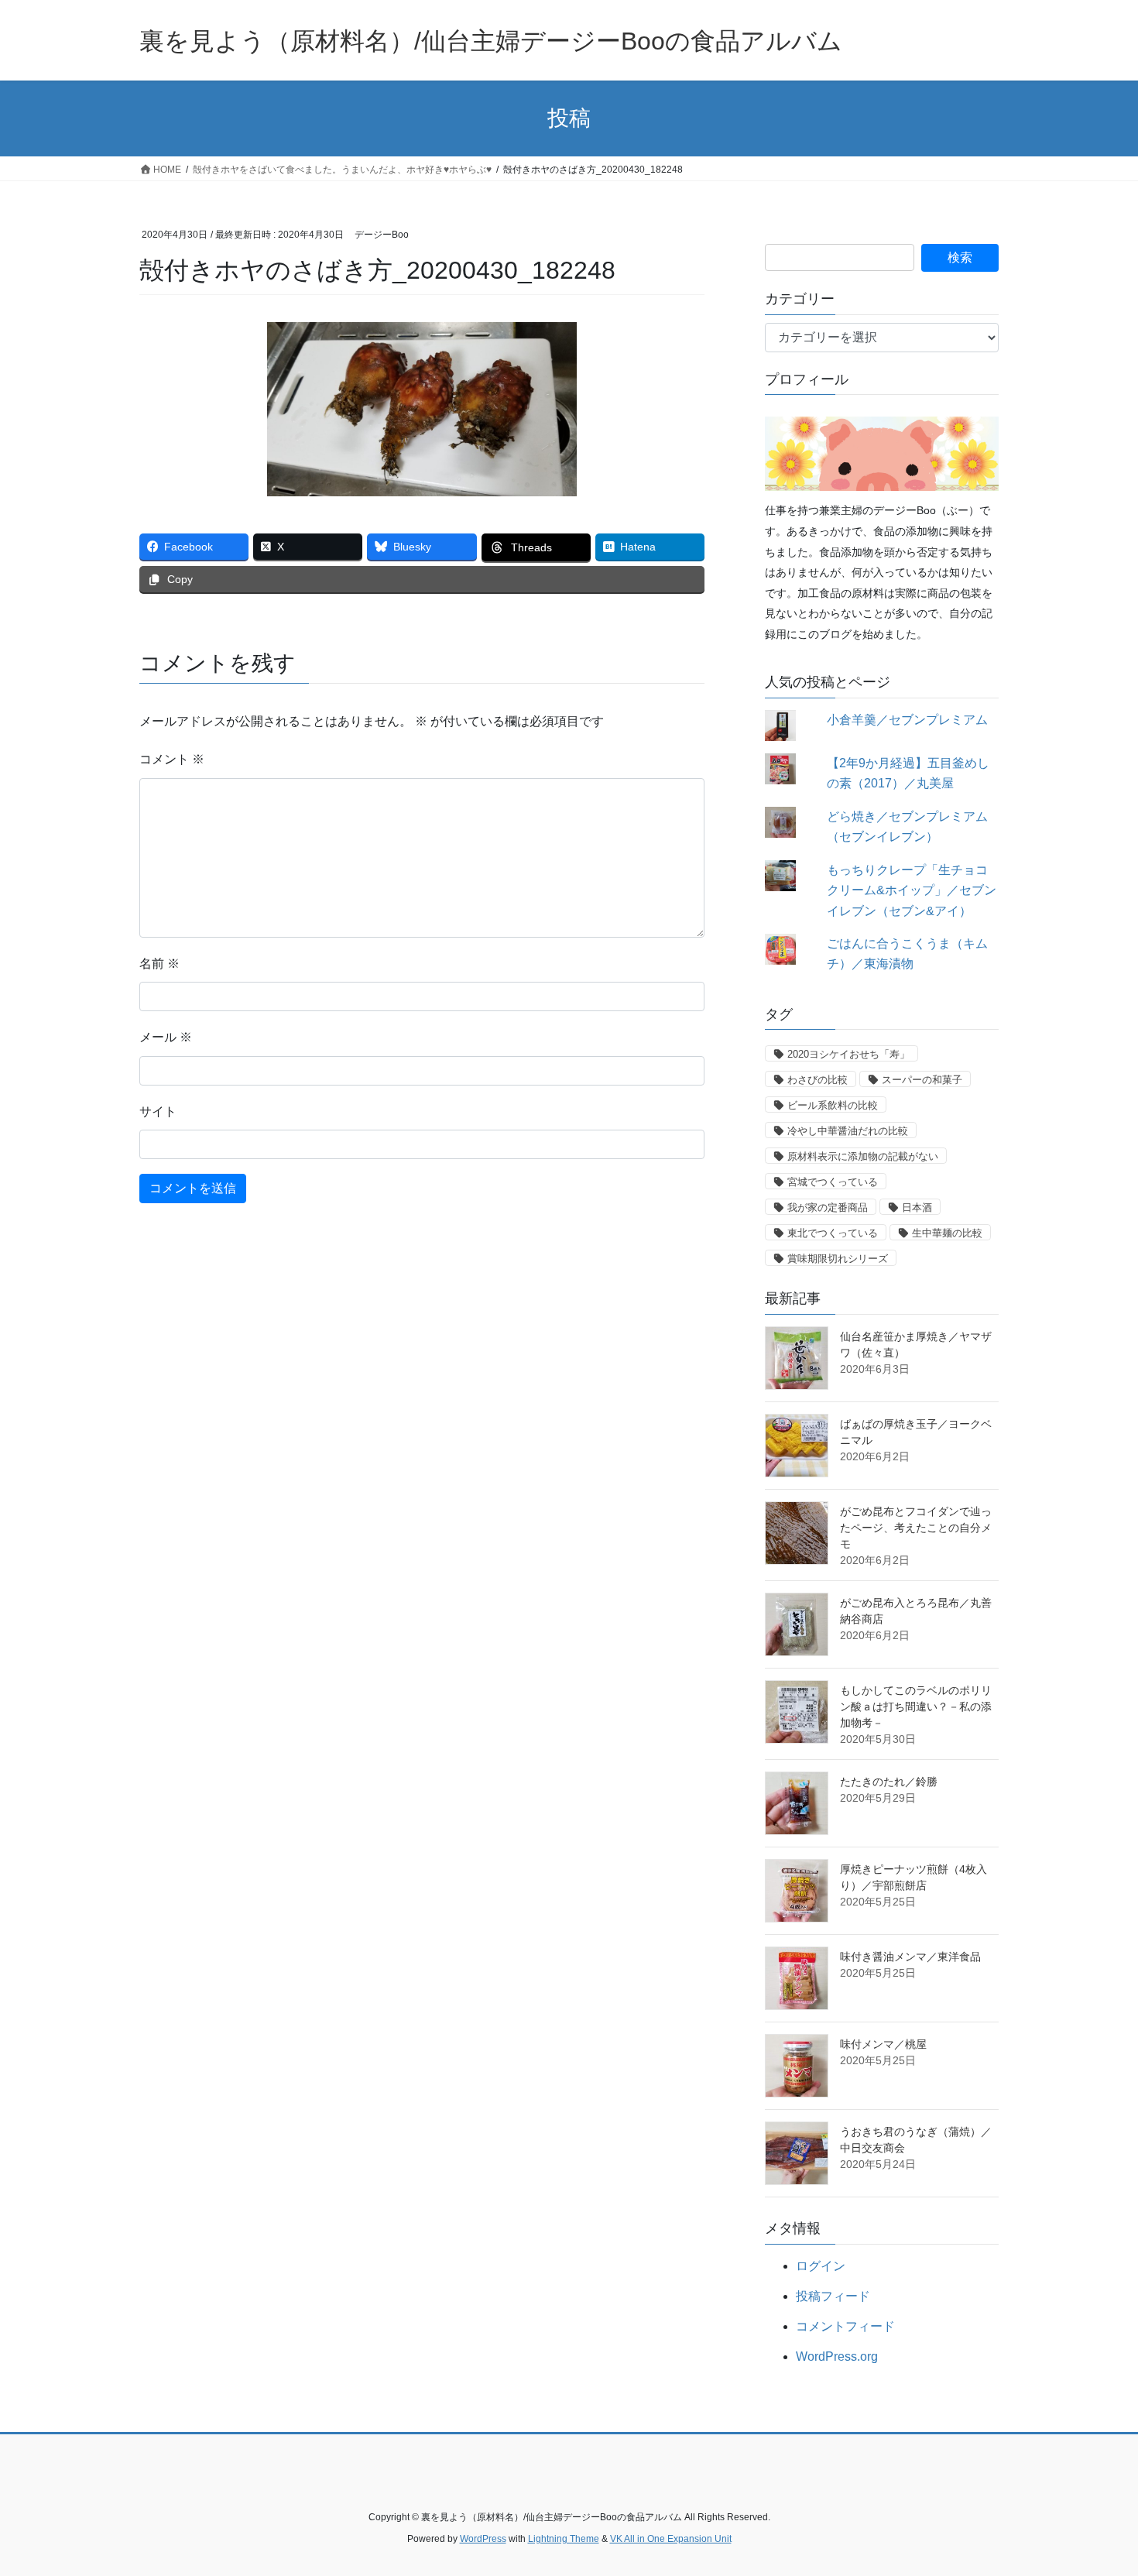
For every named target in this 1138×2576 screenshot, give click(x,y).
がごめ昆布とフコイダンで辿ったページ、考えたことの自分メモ (916, 1528)
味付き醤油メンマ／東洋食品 (910, 1957)
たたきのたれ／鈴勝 (889, 1782)
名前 (159, 964)
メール (166, 1037)
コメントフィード (845, 2326)
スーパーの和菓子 (922, 1080)
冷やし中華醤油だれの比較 (848, 1131)
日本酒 (917, 1207)
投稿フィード (833, 2296)
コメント (172, 759)
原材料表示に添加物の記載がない (863, 1156)
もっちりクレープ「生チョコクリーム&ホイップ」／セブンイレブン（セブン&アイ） (912, 890)
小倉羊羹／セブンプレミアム (907, 720)
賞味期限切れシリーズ (838, 1259)
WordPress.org (837, 2356)
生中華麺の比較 (947, 1233)
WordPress (483, 2539)
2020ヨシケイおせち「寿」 (848, 1054)
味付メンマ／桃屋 (883, 2044)
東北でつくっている (833, 1233)
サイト (158, 1111)
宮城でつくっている (833, 1182)
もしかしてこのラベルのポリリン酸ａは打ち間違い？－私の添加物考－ (916, 1706)
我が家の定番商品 (828, 1207)
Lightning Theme (564, 2539)
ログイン (821, 2266)
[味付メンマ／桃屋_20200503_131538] (797, 2066)
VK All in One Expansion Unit (671, 2539)
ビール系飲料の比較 (833, 1105)
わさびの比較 (818, 1080)
